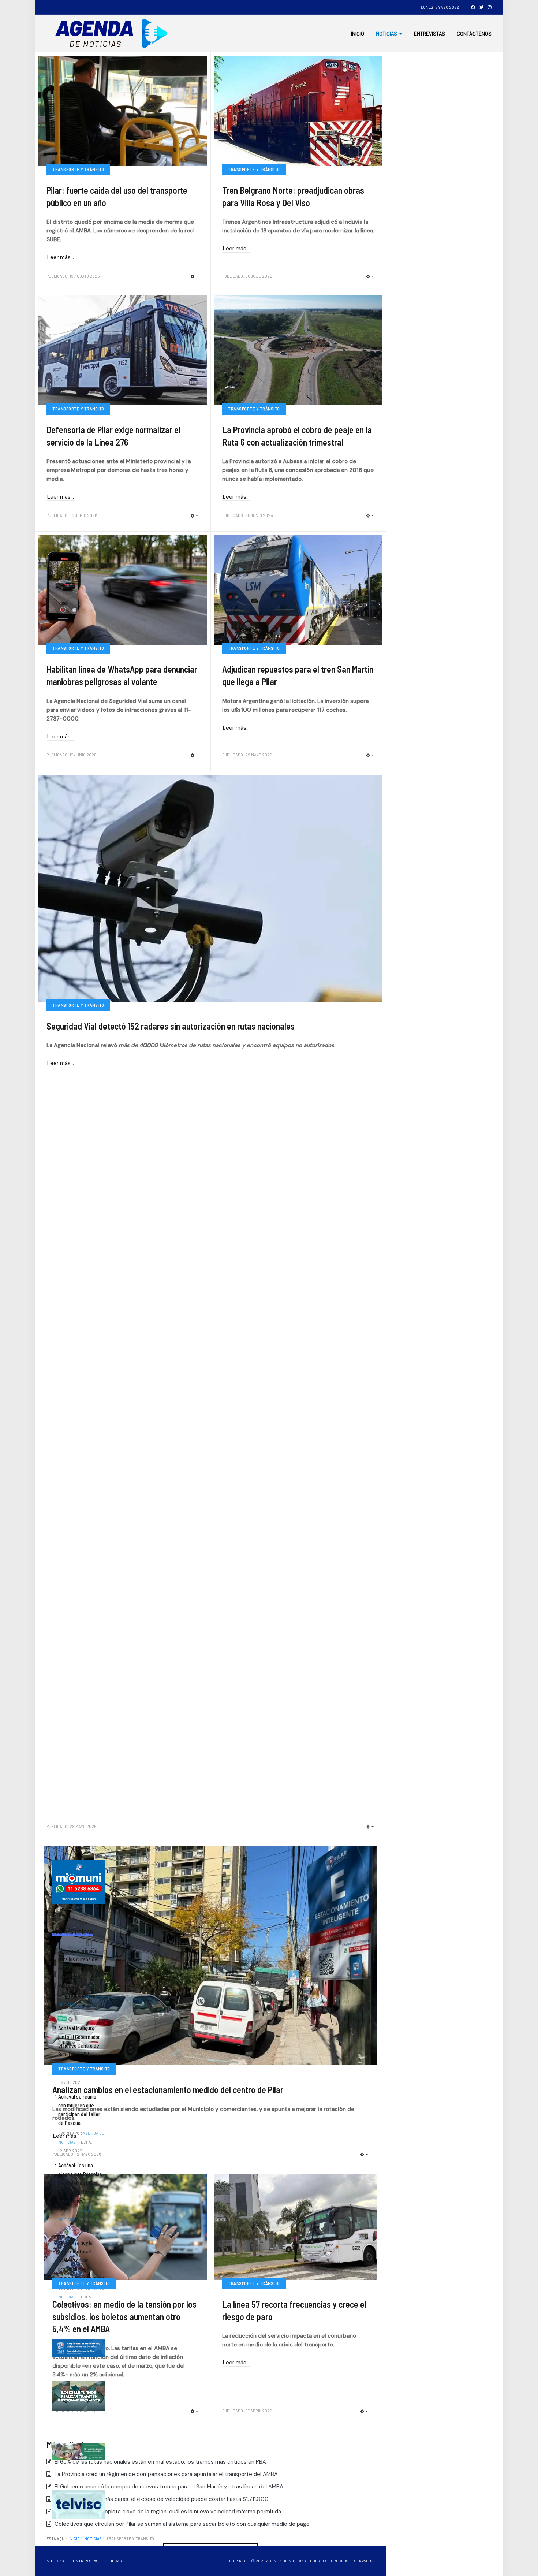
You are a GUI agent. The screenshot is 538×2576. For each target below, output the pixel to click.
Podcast (116, 2561)
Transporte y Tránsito (78, 169)
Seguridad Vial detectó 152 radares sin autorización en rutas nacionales (171, 1026)
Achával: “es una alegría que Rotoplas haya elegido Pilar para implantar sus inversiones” (80, 2183)
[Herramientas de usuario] (194, 277)
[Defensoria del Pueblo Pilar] (79, 2451)
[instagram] (490, 7)
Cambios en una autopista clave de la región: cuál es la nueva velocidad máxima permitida (167, 2512)
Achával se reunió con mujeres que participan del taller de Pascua (79, 2110)
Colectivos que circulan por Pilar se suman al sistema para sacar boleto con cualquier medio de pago (181, 2524)
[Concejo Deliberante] (79, 2348)
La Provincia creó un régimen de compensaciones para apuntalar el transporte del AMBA (165, 2474)
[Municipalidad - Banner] (79, 1881)
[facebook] (473, 7)
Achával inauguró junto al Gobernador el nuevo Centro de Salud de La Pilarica (79, 2041)
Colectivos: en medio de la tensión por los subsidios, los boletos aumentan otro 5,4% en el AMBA (124, 2316)
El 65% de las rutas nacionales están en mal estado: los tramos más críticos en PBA (160, 2462)
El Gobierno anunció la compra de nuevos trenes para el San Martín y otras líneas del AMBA (168, 2487)
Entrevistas (429, 33)
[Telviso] (79, 2504)
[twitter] (481, 7)
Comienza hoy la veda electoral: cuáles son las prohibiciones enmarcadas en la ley (81, 2260)
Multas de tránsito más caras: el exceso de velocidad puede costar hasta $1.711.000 (161, 2499)
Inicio (358, 33)
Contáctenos (474, 33)
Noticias (55, 2561)
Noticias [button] (386, 33)
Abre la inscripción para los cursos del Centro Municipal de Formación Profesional (79, 1968)
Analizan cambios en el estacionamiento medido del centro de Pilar (168, 2090)
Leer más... (61, 257)
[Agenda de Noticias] (113, 33)
